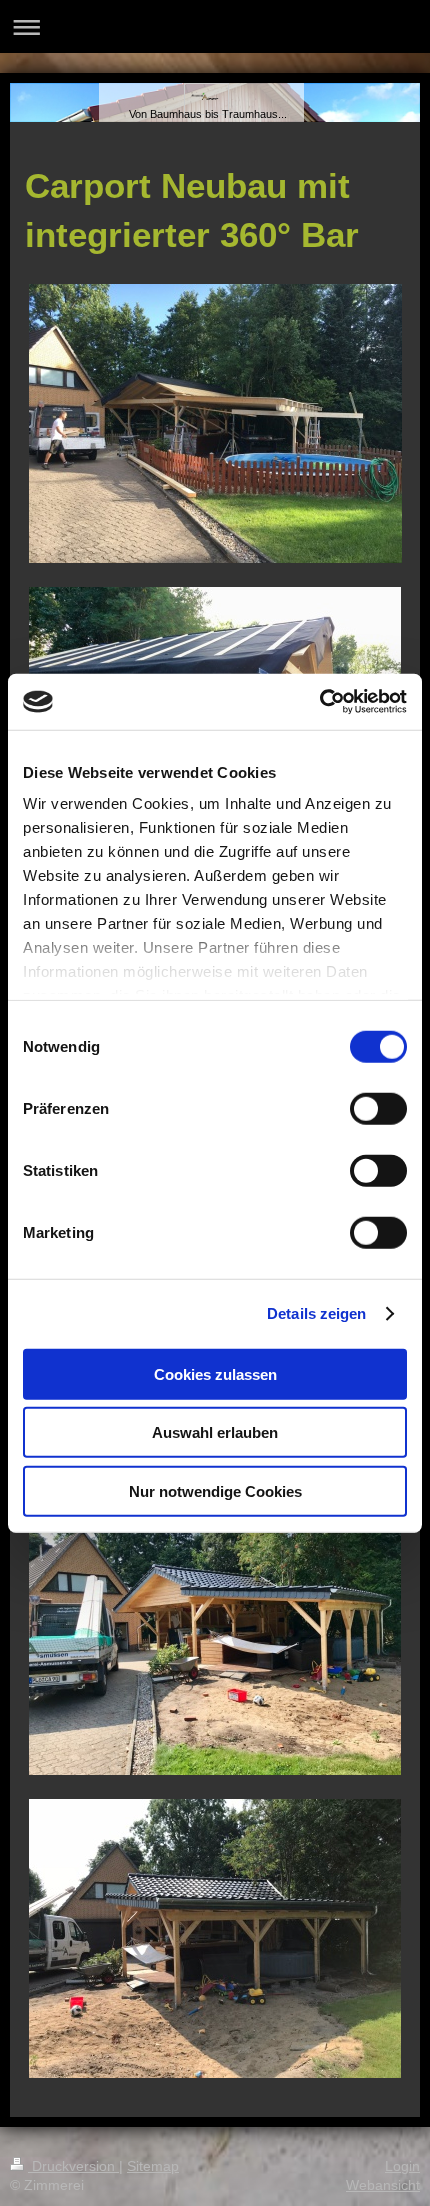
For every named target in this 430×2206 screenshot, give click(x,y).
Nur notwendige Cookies (215, 1490)
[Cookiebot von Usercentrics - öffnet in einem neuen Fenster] (319, 702)
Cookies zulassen (215, 1373)
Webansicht (383, 2185)
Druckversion (73, 2166)
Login (402, 2166)
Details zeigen (316, 1313)
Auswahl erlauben (215, 1432)
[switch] (378, 1108)
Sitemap (153, 2166)
